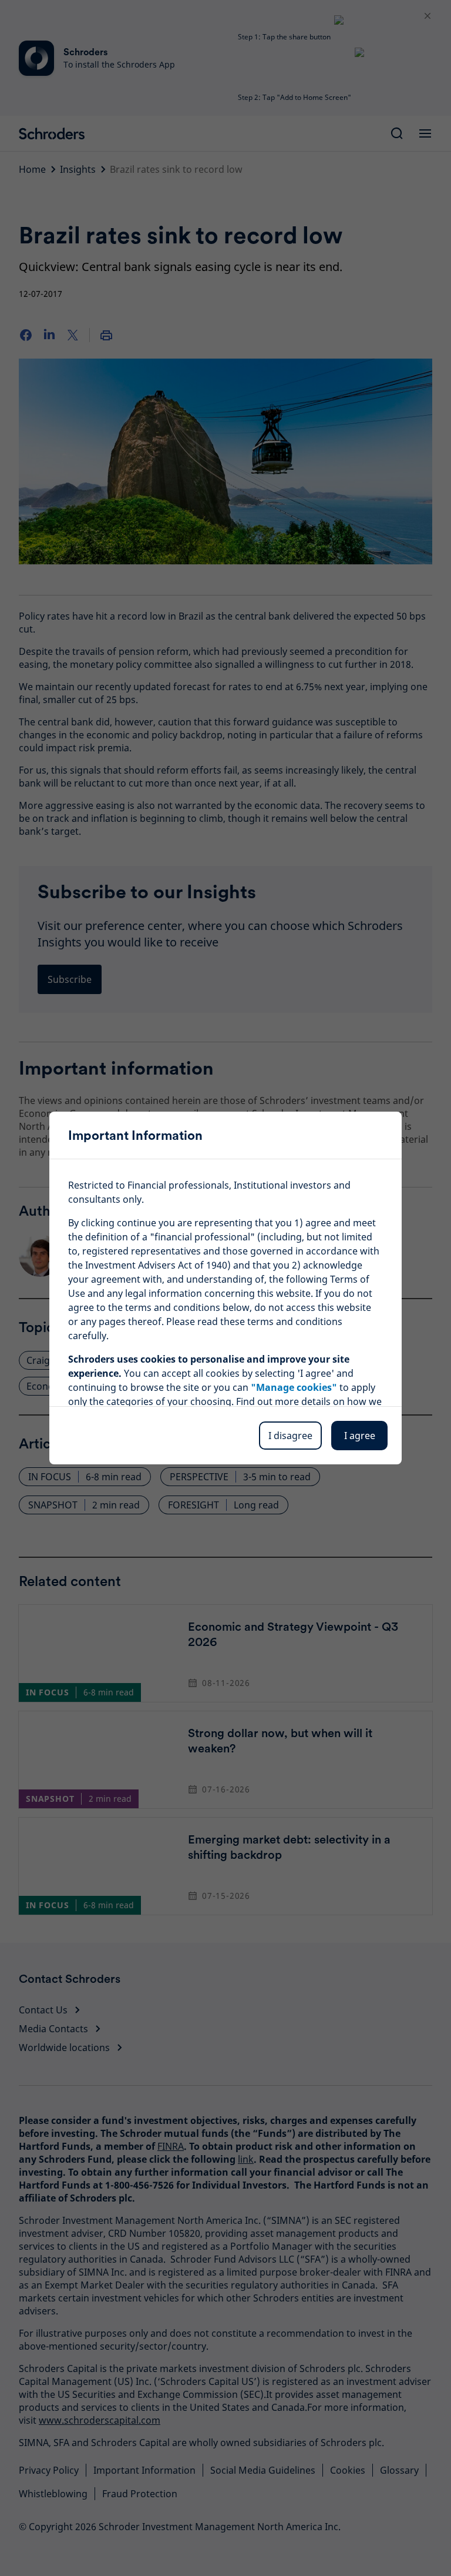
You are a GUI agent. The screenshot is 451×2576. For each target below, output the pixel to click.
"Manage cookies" (294, 1387)
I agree (360, 1436)
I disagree (290, 1436)
